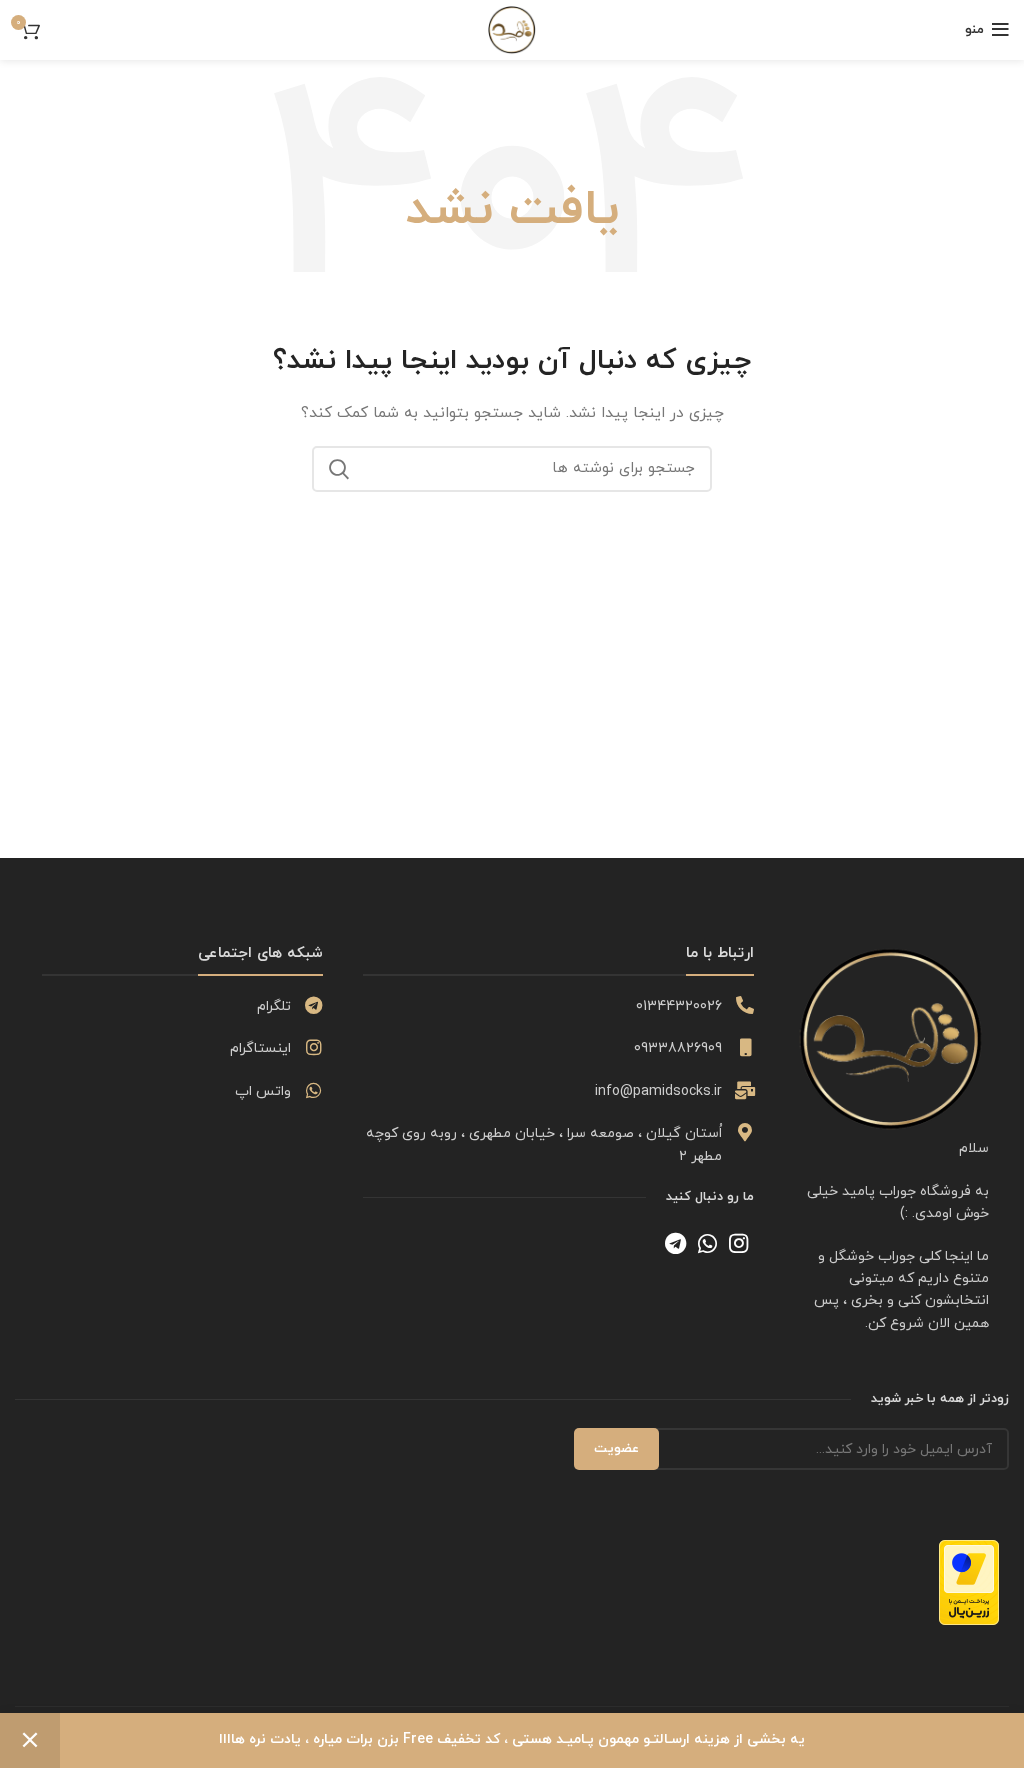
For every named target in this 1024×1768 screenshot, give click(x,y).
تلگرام (274, 1006)
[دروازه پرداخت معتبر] (969, 1581)
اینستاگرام (260, 1048)
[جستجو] (339, 469)
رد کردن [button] (30, 1740)
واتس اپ (263, 1091)
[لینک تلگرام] (675, 1243)
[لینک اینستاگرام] (738, 1243)
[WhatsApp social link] (707, 1243)
